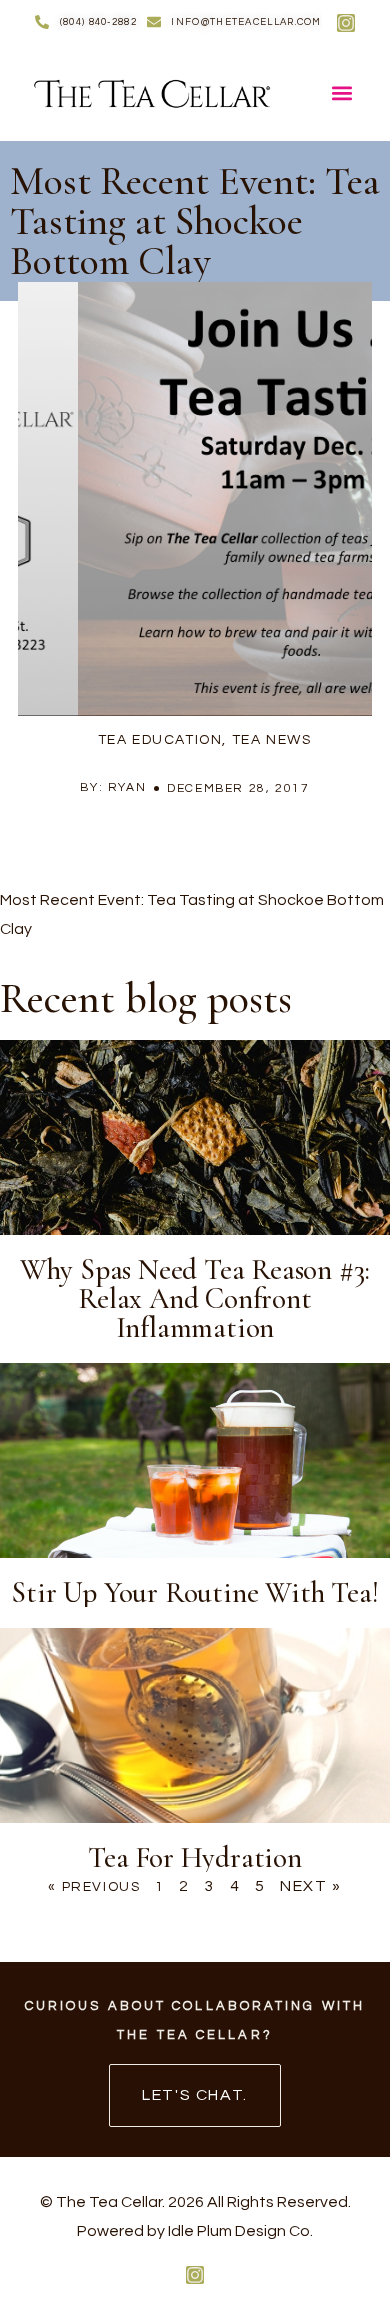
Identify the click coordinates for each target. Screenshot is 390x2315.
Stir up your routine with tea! (194, 1592)
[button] (342, 92)
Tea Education (160, 740)
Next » (311, 1886)
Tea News (272, 740)
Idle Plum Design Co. (240, 2231)
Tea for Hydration (195, 1857)
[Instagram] (346, 23)
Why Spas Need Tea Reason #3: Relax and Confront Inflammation (195, 1298)
